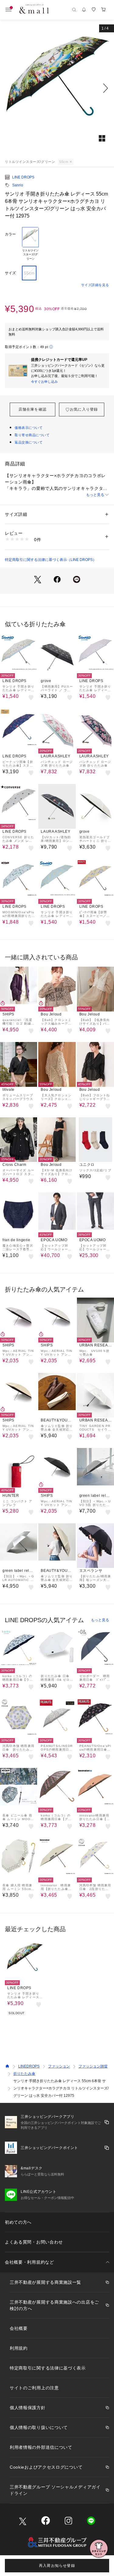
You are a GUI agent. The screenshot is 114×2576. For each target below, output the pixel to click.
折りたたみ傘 (24, 2074)
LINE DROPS (23, 177)
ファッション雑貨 (93, 2066)
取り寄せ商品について (32, 435)
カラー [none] (10, 234)
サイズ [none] (10, 273)
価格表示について (29, 428)
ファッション (59, 2066)
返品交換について (29, 442)
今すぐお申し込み (44, 382)
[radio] (30, 244)
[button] (57, 88)
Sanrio (18, 185)
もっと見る (95, 495)
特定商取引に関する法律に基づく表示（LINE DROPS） (51, 560)
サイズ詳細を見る (95, 285)
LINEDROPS (29, 2066)
